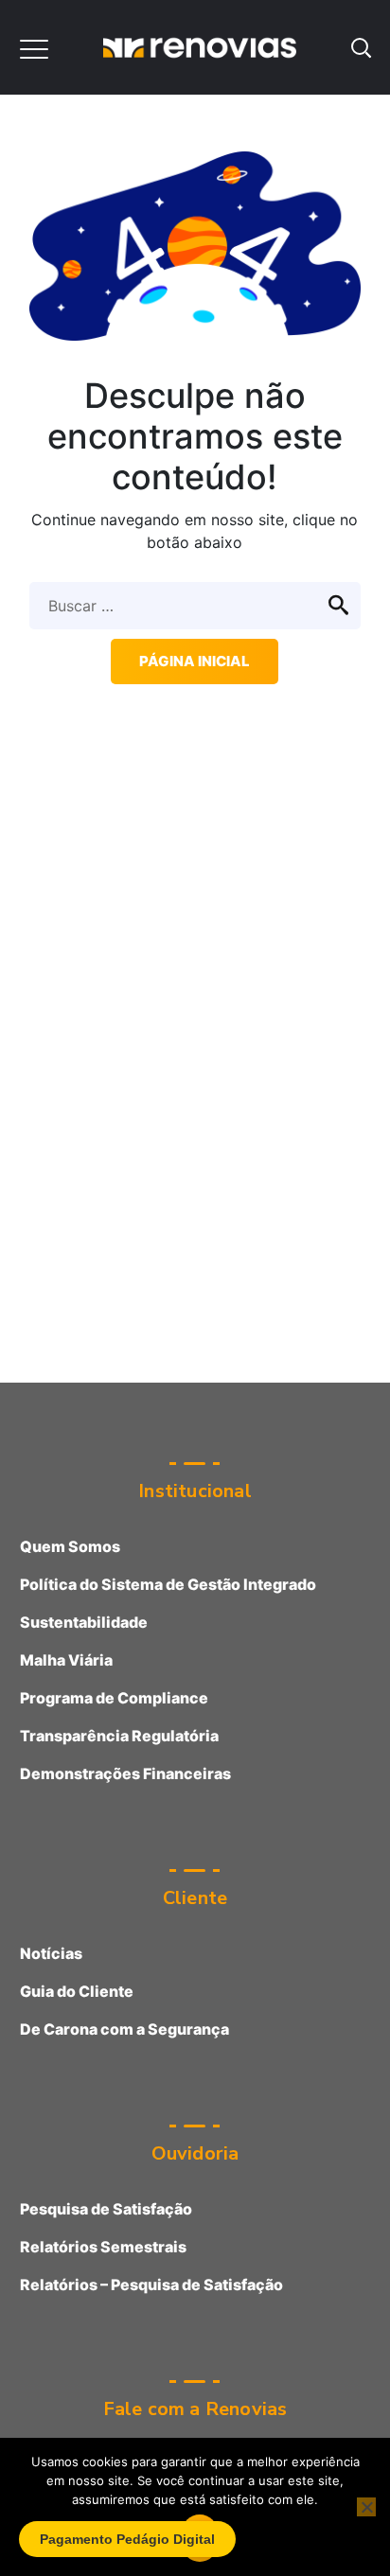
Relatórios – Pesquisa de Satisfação (151, 2285)
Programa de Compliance (114, 1698)
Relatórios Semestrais (103, 2247)
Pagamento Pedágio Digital (127, 2539)
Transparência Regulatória (119, 1736)
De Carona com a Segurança (124, 2029)
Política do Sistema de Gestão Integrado (168, 1584)
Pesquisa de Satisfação (106, 2209)
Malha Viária (66, 1660)
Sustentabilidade (84, 1622)
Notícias (51, 1953)
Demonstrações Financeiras (125, 1773)
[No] (366, 2507)
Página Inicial (195, 661)
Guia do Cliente (77, 1991)
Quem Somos (70, 1546)
